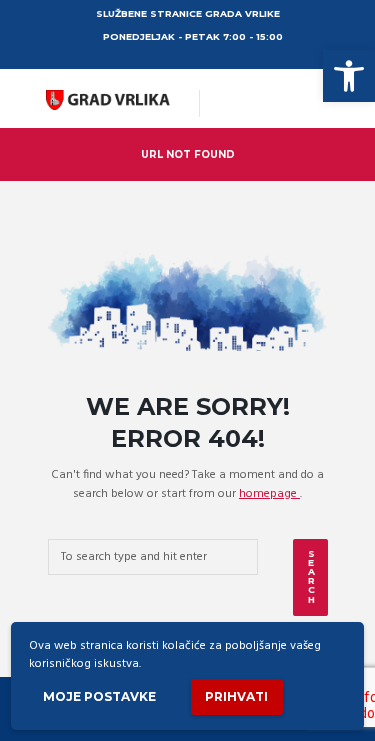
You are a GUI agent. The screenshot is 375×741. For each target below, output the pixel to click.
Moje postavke (99, 696)
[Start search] (310, 577)
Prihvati (236, 696)
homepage (269, 494)
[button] (349, 76)
